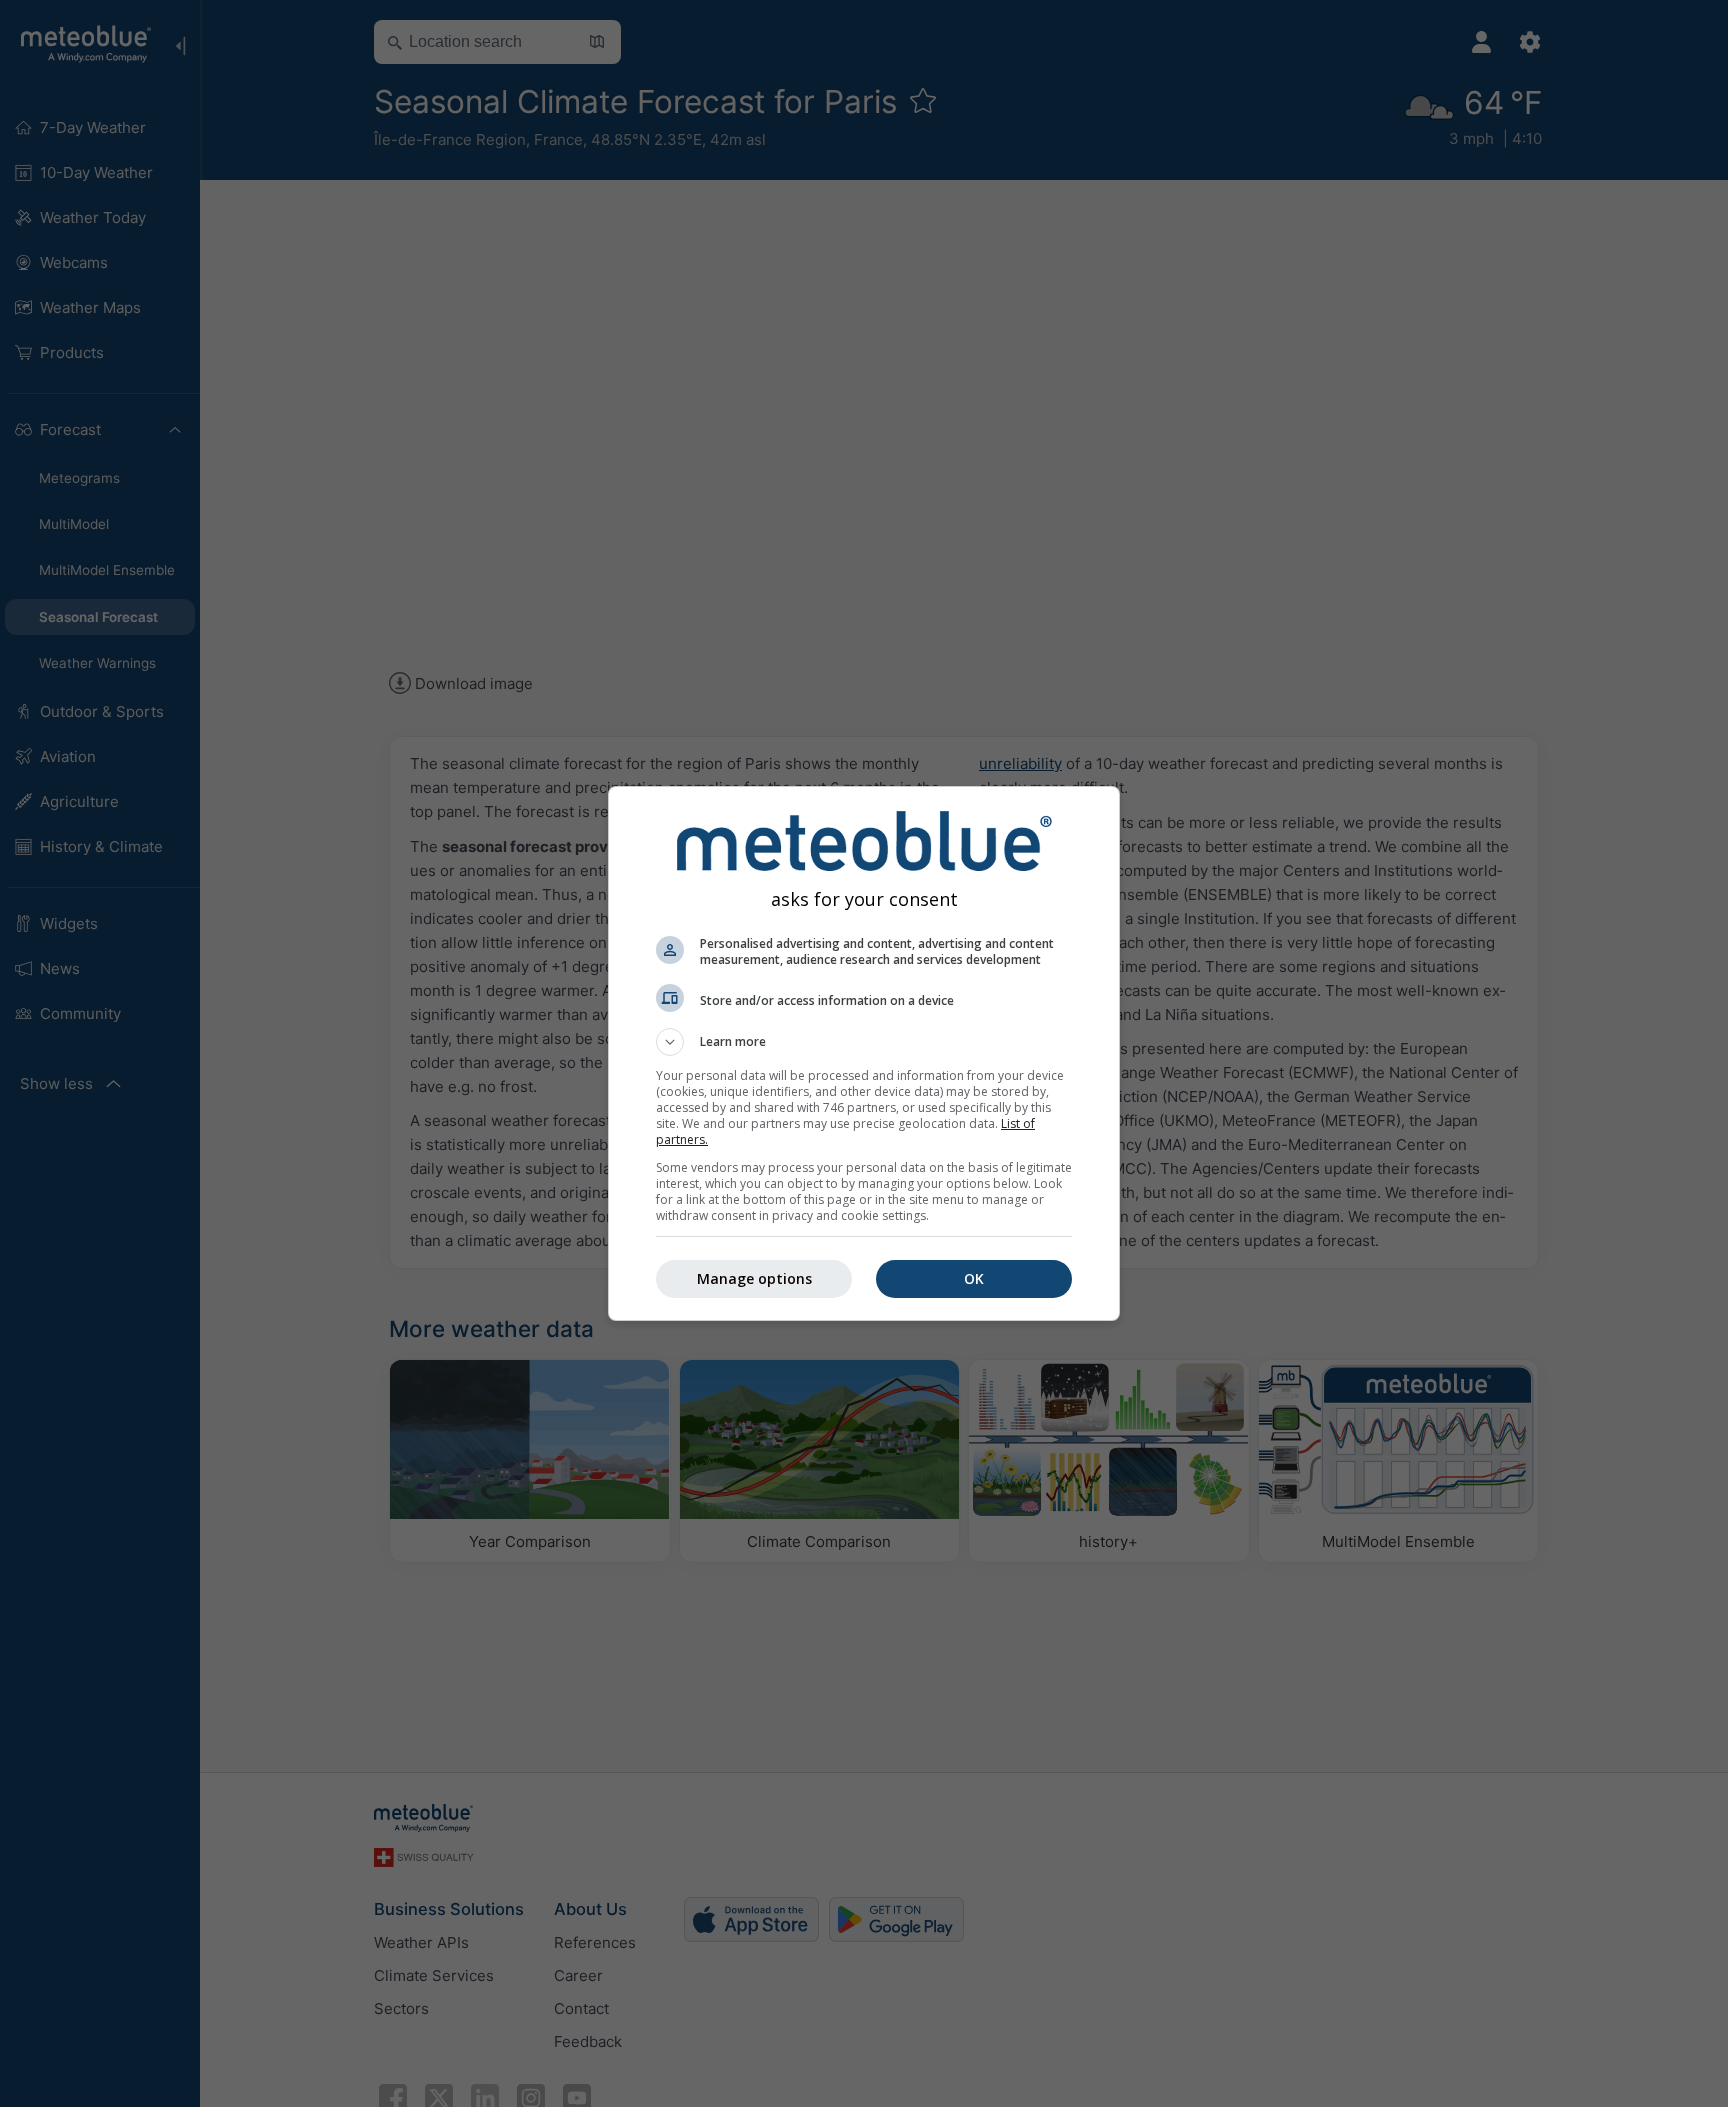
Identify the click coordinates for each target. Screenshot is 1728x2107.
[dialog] (864, 1053)
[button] (864, 1042)
